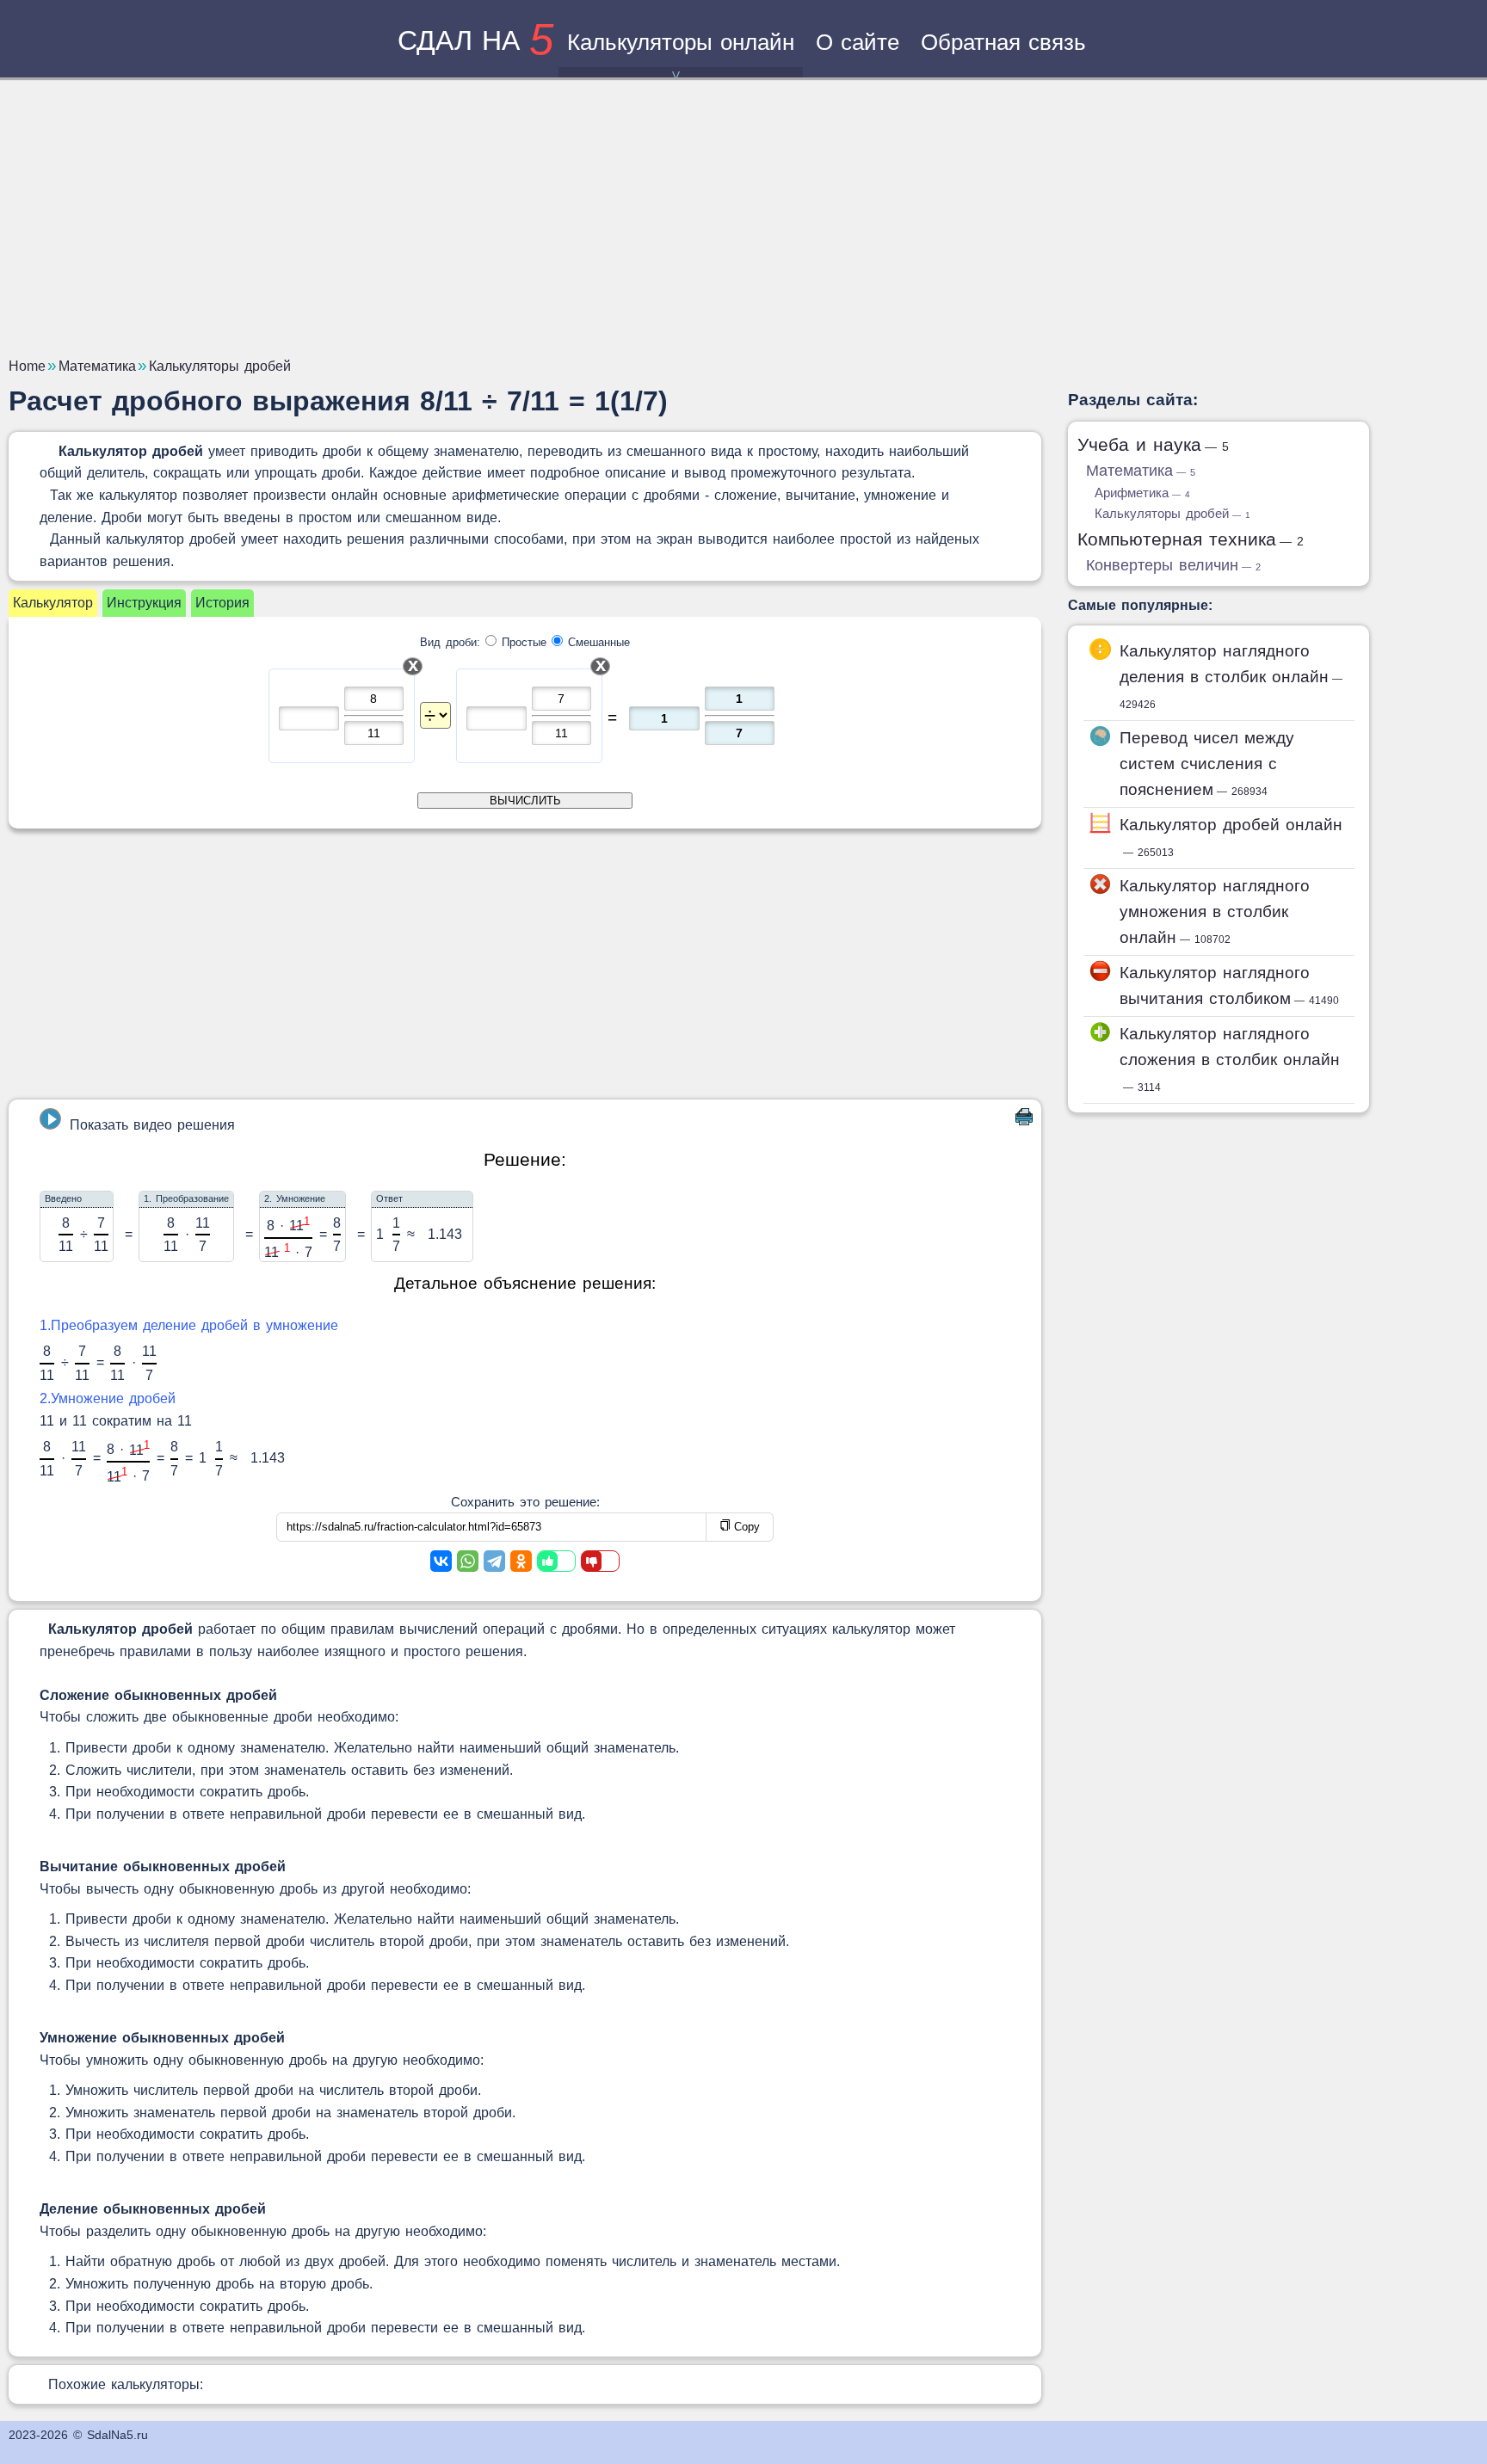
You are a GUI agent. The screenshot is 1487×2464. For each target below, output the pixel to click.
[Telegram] (494, 1561)
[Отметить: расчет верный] (556, 1561)
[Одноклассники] (521, 1561)
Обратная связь (1003, 42)
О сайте (858, 42)
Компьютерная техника (1191, 539)
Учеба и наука (1153, 444)
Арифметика (1142, 493)
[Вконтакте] (441, 1561)
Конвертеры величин (1173, 565)
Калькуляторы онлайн (681, 42)
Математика (1141, 471)
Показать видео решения (152, 1125)
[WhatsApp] (468, 1561)
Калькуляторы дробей (1172, 513)
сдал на (475, 40)
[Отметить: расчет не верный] (600, 1561)
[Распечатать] (1024, 1121)
